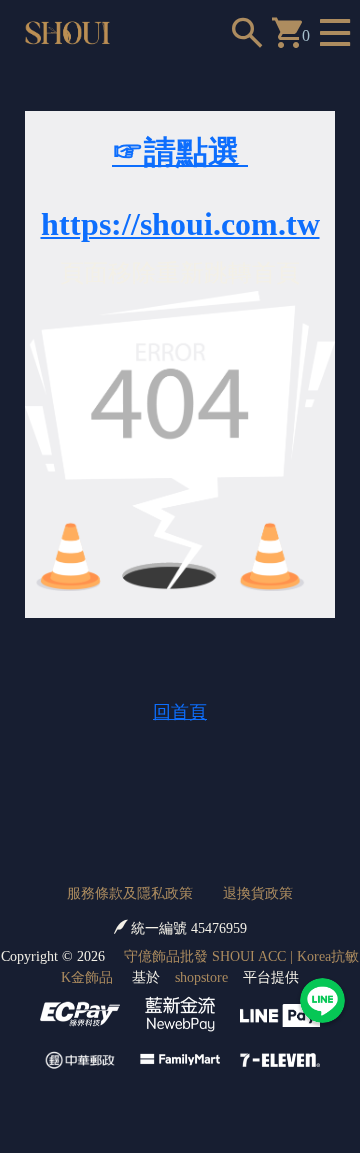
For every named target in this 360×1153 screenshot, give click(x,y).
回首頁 (180, 712)
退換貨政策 (258, 893)
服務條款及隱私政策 (130, 893)
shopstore (201, 977)
